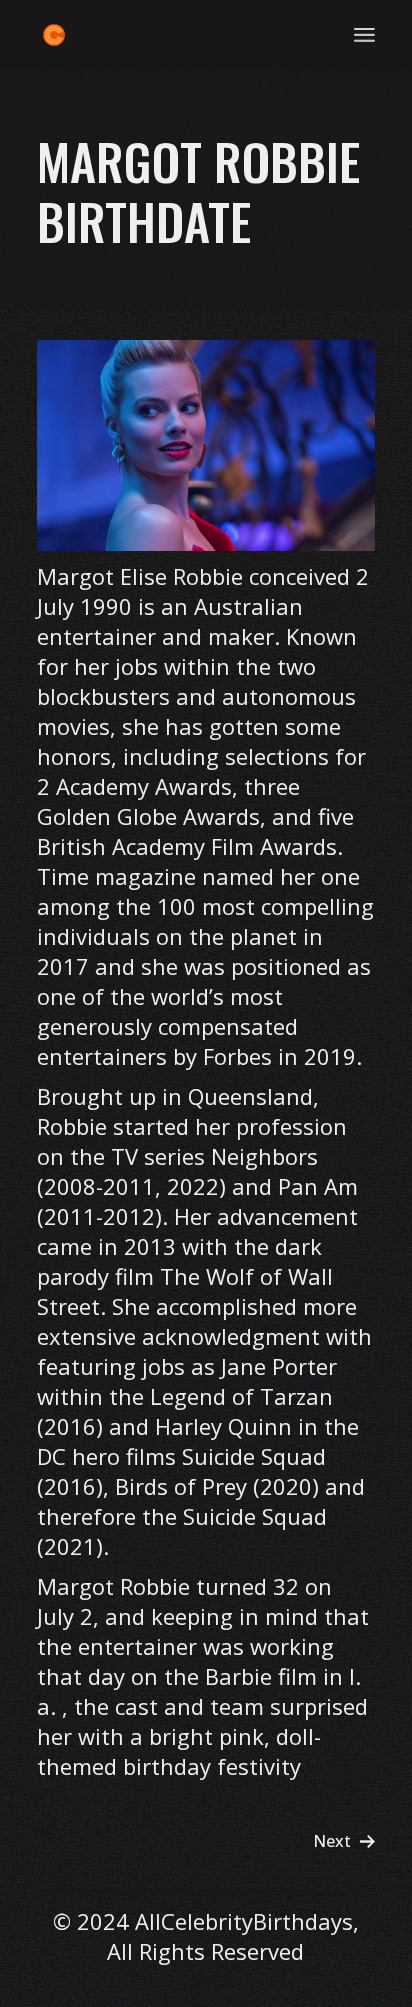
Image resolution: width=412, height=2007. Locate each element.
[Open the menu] (364, 35)
